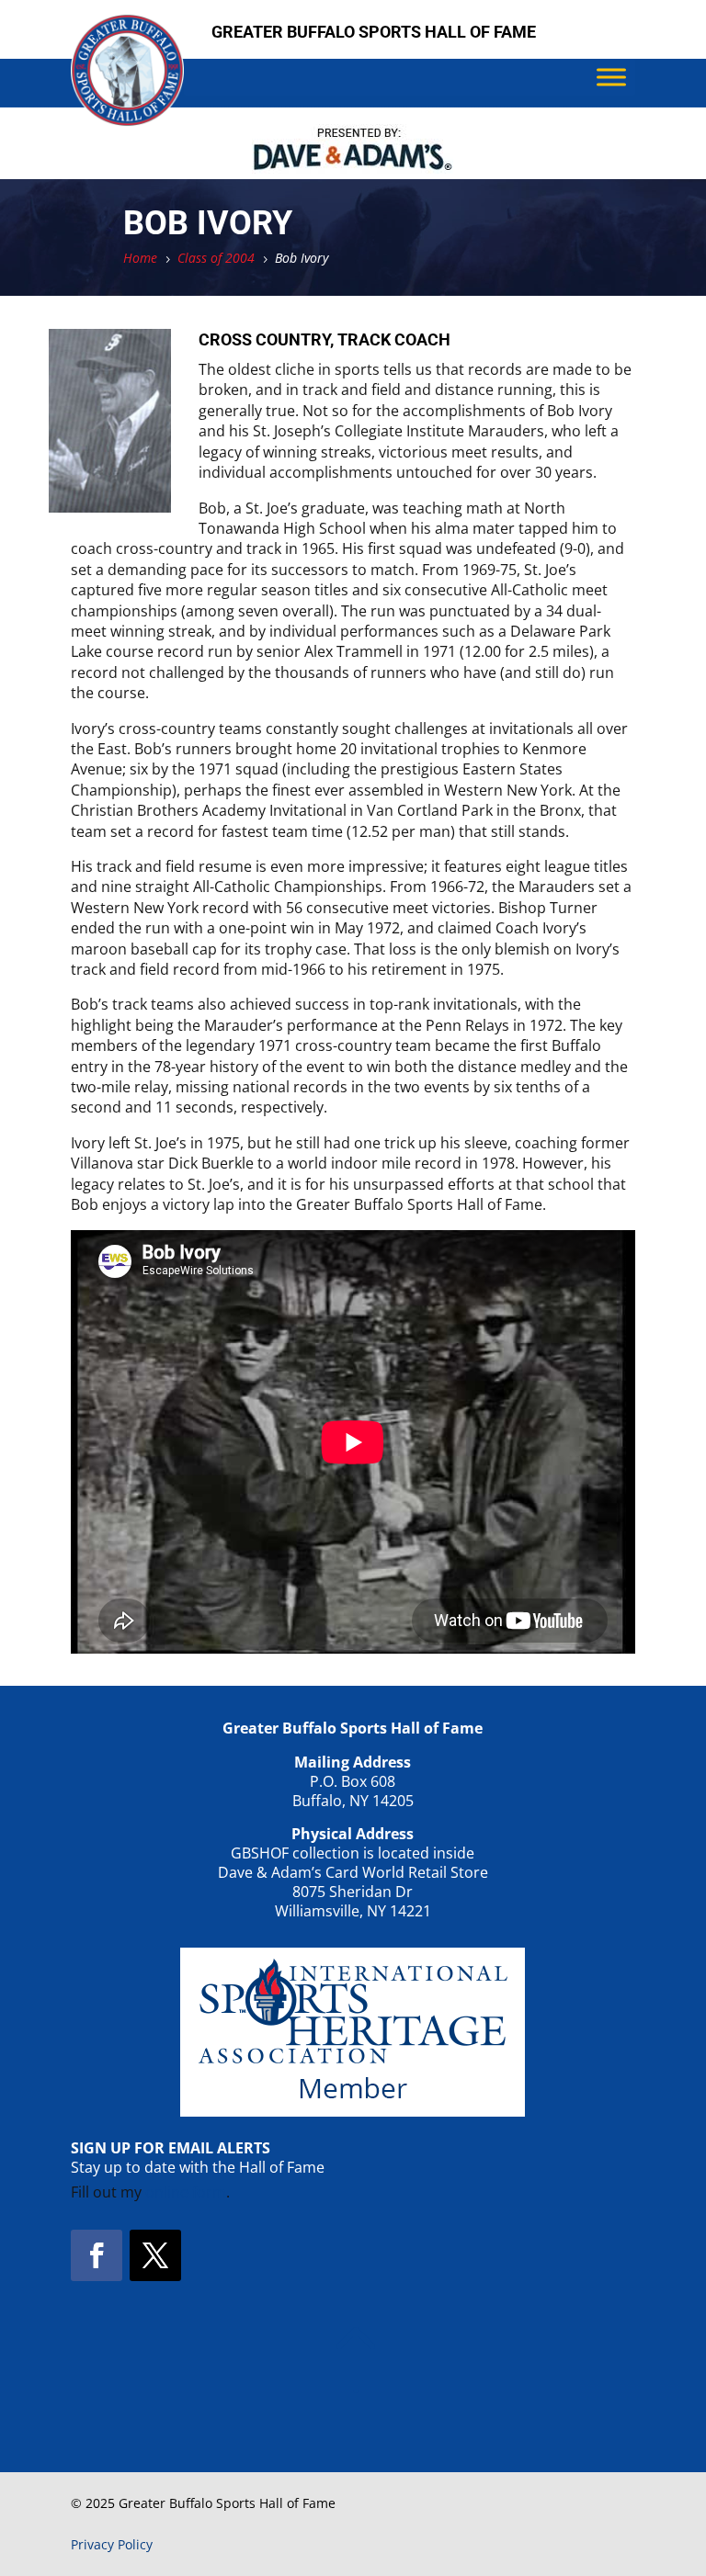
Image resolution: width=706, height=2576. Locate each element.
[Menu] (611, 77)
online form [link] (186, 2192)
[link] (127, 121)
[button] (97, 2255)
